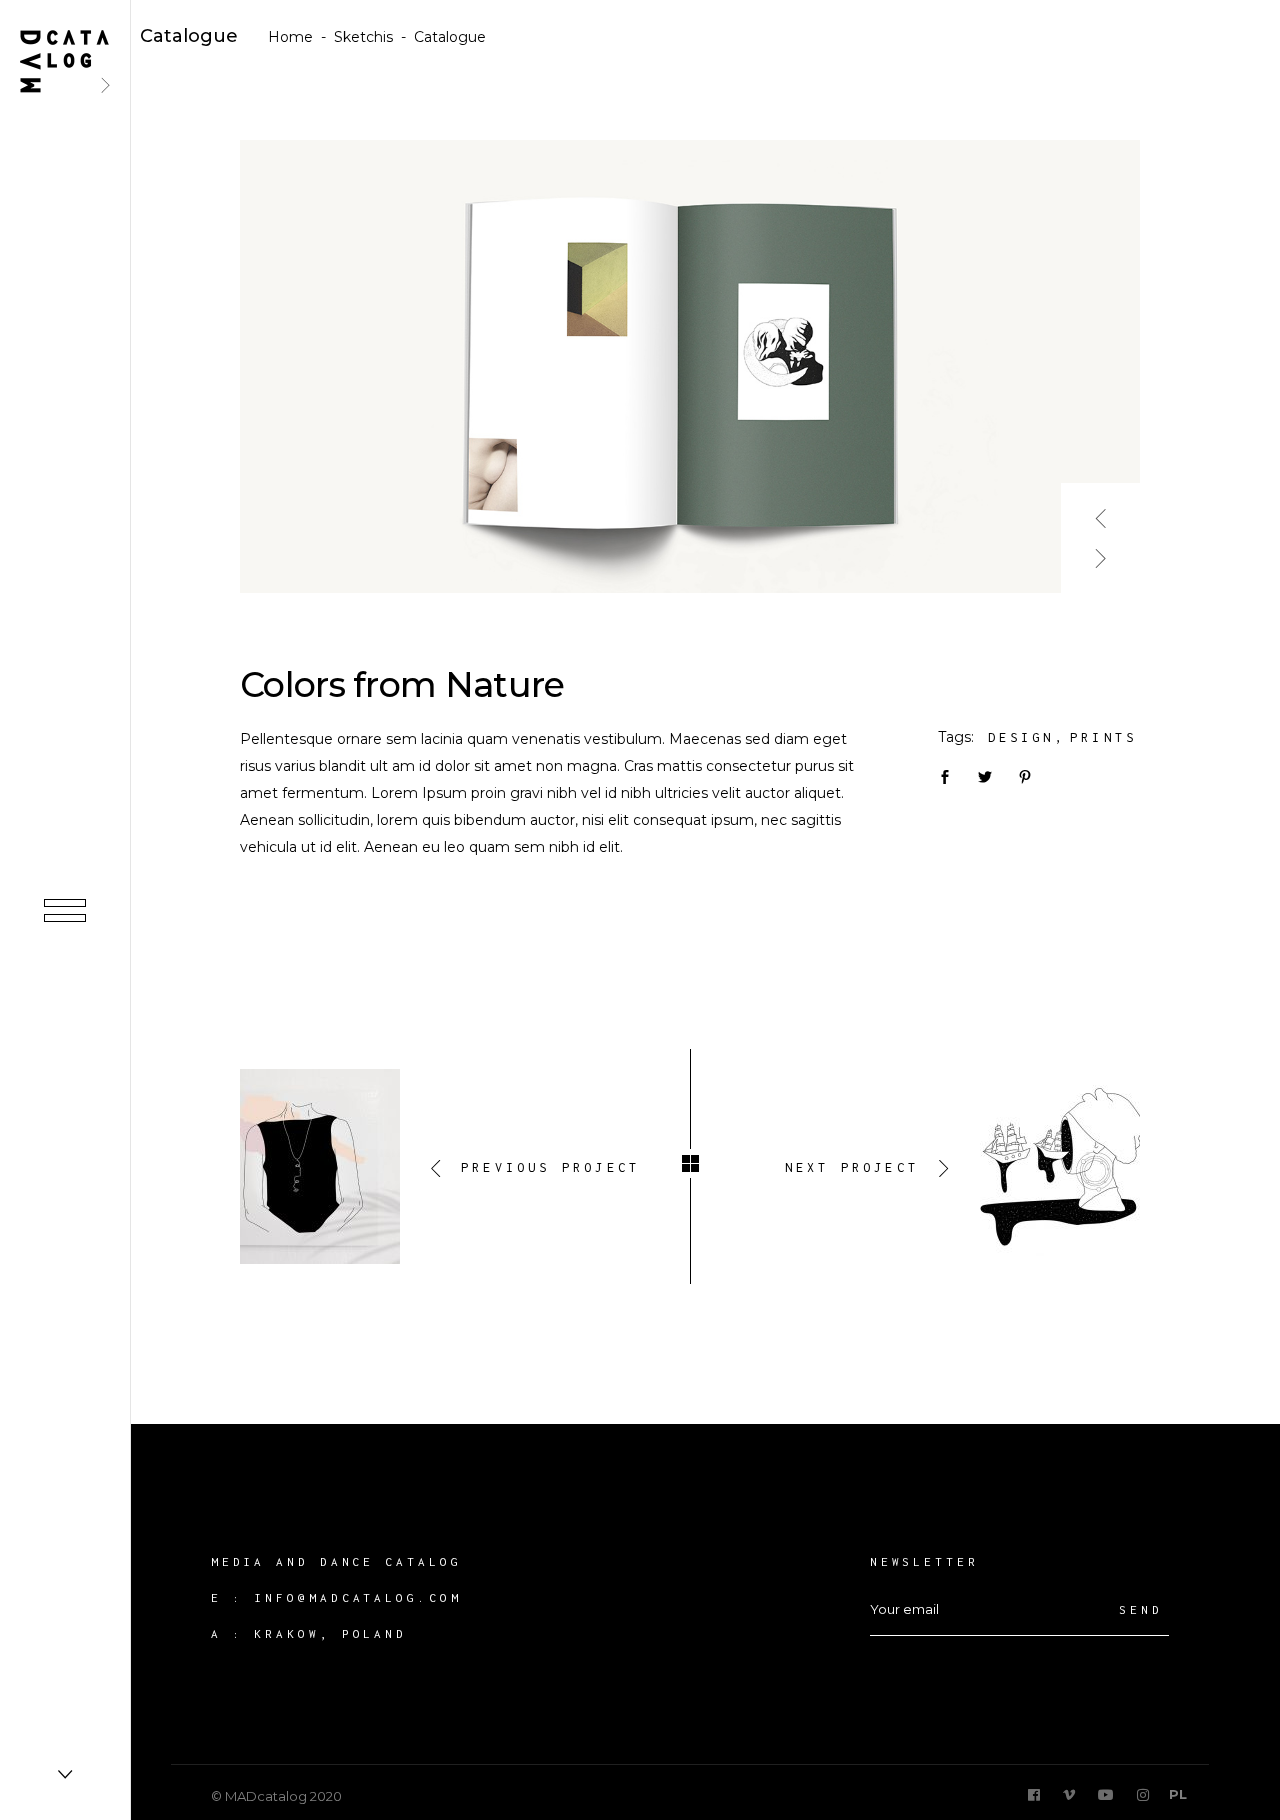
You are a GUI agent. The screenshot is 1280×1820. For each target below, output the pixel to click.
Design (1021, 737)
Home (290, 37)
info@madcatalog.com (357, 1597)
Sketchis (363, 37)
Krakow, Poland (330, 1633)
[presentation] (1101, 510)
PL (1178, 1794)
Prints (1103, 737)
